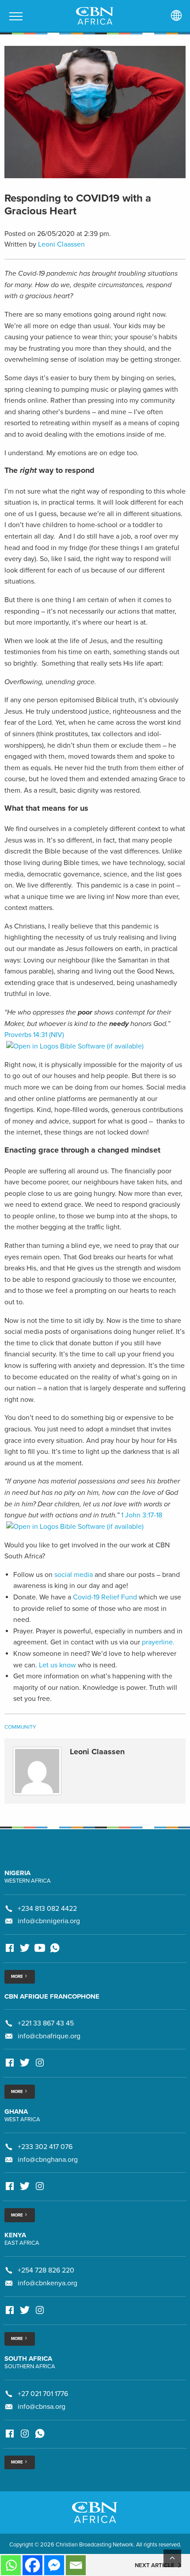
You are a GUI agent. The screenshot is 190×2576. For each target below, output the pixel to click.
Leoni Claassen (61, 244)
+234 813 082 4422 (47, 1909)
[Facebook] (32, 2565)
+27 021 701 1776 (43, 2394)
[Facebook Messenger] (54, 2565)
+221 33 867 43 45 (46, 2023)
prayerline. (158, 1642)
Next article (155, 2565)
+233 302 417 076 (45, 2147)
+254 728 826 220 (46, 2270)
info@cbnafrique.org (49, 2036)
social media (74, 1575)
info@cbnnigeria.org (49, 1921)
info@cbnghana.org (48, 2160)
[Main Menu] (16, 16)
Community (20, 1727)
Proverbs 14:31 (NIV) (34, 1035)
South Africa (28, 2359)
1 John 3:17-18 (142, 1515)
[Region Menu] (176, 16)
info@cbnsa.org (42, 2407)
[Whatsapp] (11, 2565)
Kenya (15, 2235)
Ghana (16, 2112)
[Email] (76, 2565)
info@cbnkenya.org (47, 2283)
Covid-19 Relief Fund (106, 1597)
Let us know (57, 1665)
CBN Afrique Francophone (52, 1996)
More (17, 1977)
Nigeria (17, 1873)
